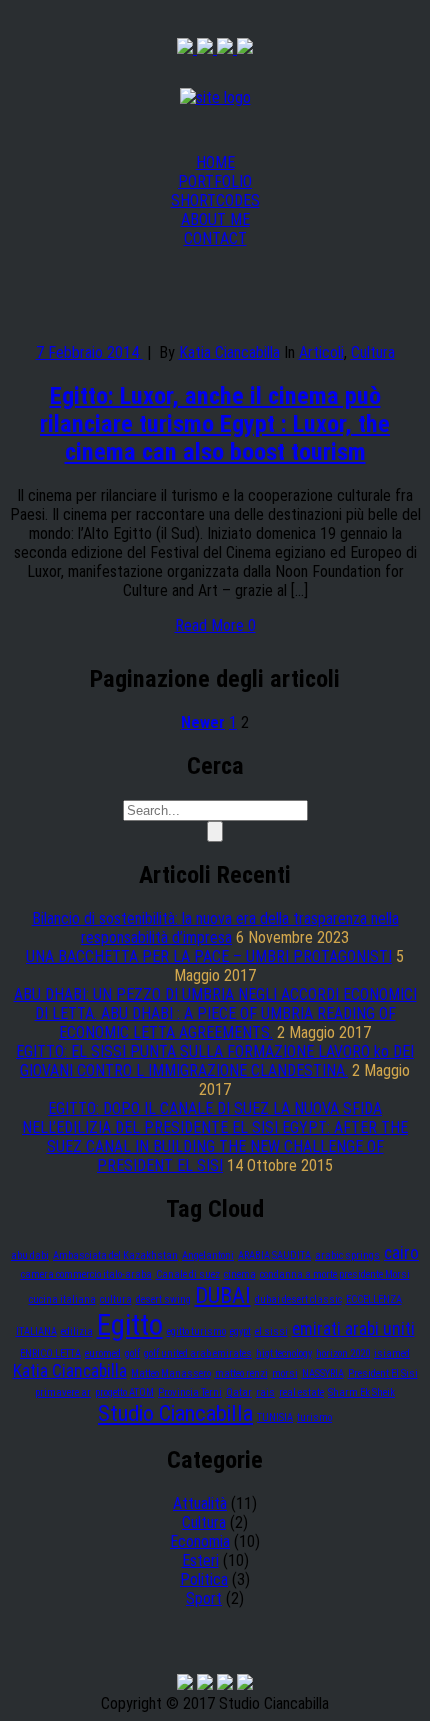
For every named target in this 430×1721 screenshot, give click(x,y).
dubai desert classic (298, 1299)
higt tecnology (284, 1353)
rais (265, 1392)
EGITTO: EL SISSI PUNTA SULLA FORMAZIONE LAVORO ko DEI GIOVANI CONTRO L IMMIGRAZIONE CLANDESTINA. (215, 1061)
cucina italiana (62, 1299)
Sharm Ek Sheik (361, 1392)
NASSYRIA (323, 1373)
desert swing (163, 1299)
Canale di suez (188, 1274)
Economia (200, 1541)
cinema (240, 1274)
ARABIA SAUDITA (274, 1255)
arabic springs (347, 1255)
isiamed (392, 1353)
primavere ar (63, 1392)
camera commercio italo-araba (86, 1274)
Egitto (130, 1325)
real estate (301, 1392)
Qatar (239, 1392)
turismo (314, 1417)
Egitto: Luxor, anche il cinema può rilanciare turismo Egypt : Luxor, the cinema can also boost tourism (215, 424)
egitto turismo (196, 1331)
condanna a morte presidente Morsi (335, 1274)
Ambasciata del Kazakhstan (115, 1255)
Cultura (373, 352)
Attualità (200, 1503)
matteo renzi (241, 1373)
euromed (103, 1353)
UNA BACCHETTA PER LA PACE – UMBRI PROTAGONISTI (209, 956)
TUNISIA (275, 1417)
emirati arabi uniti (353, 1329)
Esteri (200, 1560)
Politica (204, 1579)
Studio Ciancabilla (175, 1413)
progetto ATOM (124, 1392)
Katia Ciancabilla (229, 352)
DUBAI (223, 1295)
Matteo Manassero (171, 1373)
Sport (204, 1598)
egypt (240, 1331)
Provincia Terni (190, 1392)
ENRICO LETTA (50, 1353)
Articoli (321, 352)
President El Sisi (383, 1373)
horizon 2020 (343, 1353)
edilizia (77, 1331)
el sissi (271, 1331)
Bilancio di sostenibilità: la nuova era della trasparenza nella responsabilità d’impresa (215, 928)
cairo (401, 1253)
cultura (116, 1299)
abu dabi (30, 1255)
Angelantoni (208, 1255)
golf (132, 1353)
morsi (285, 1373)
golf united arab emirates (198, 1353)
